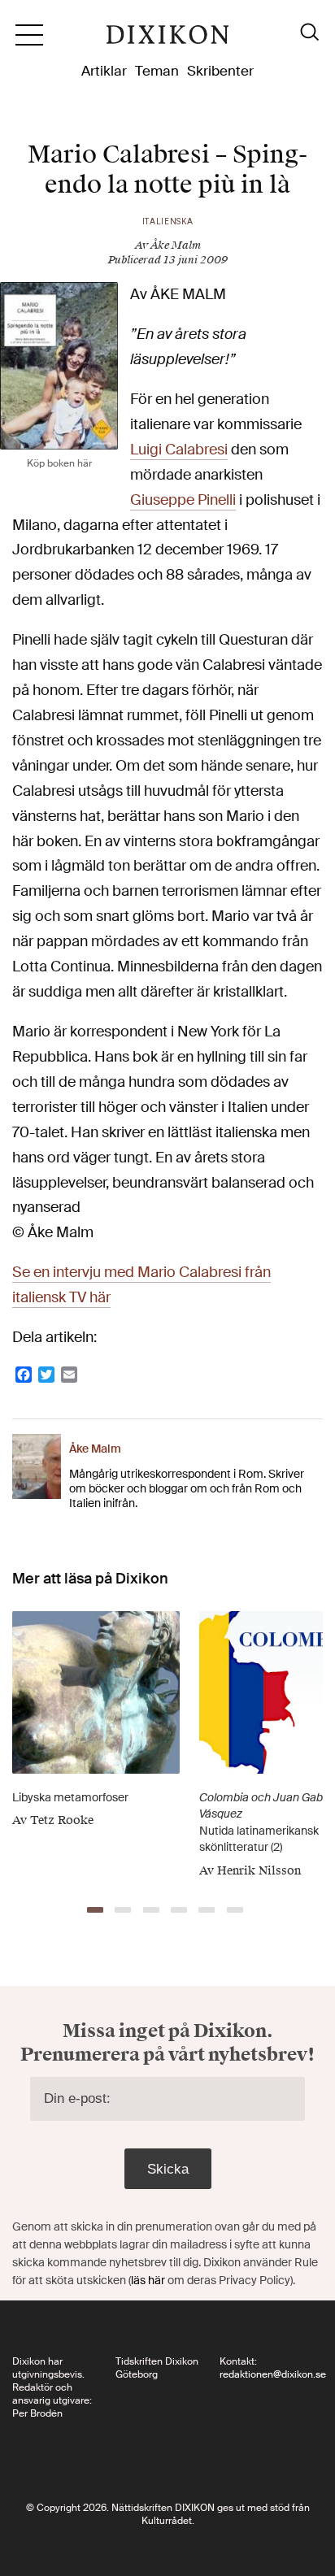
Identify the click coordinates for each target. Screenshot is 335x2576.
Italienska (168, 222)
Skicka (168, 2169)
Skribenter (220, 71)
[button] (95, 1910)
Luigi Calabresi (179, 450)
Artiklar (104, 71)
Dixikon (167, 41)
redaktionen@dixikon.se (273, 2374)
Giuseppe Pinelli (183, 500)
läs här (148, 2280)
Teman (157, 71)
